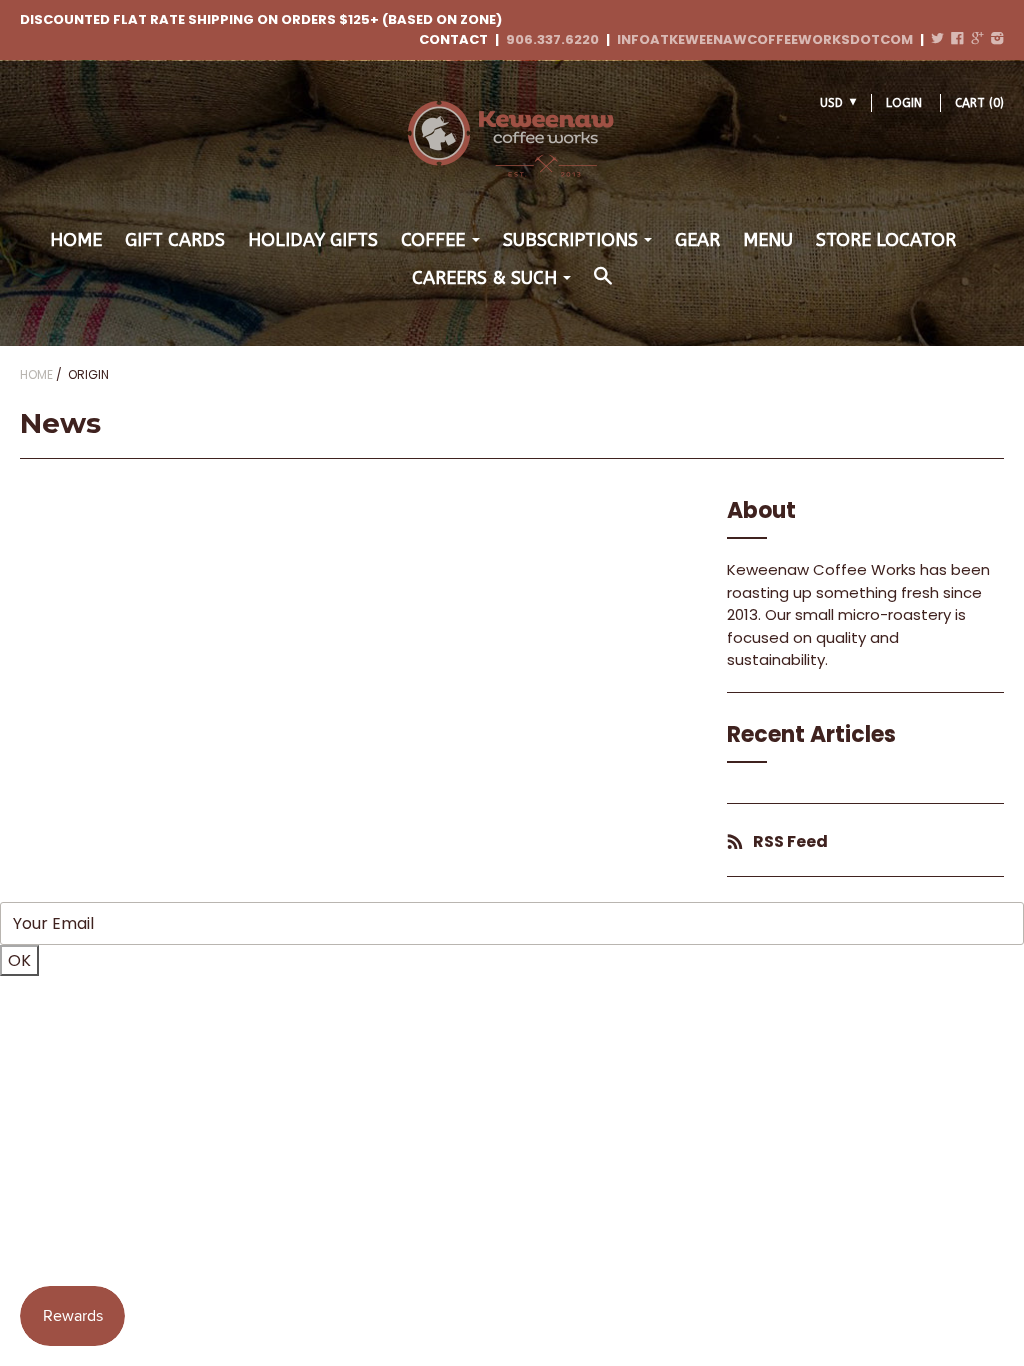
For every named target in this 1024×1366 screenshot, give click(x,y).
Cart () (979, 103)
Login (904, 103)
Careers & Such (484, 278)
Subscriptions (570, 240)
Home (76, 240)
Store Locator (886, 240)
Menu (768, 240)
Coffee (433, 240)
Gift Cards (175, 240)
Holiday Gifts (313, 240)
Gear (697, 240)
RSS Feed (790, 841)
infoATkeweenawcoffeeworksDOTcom (765, 39)
